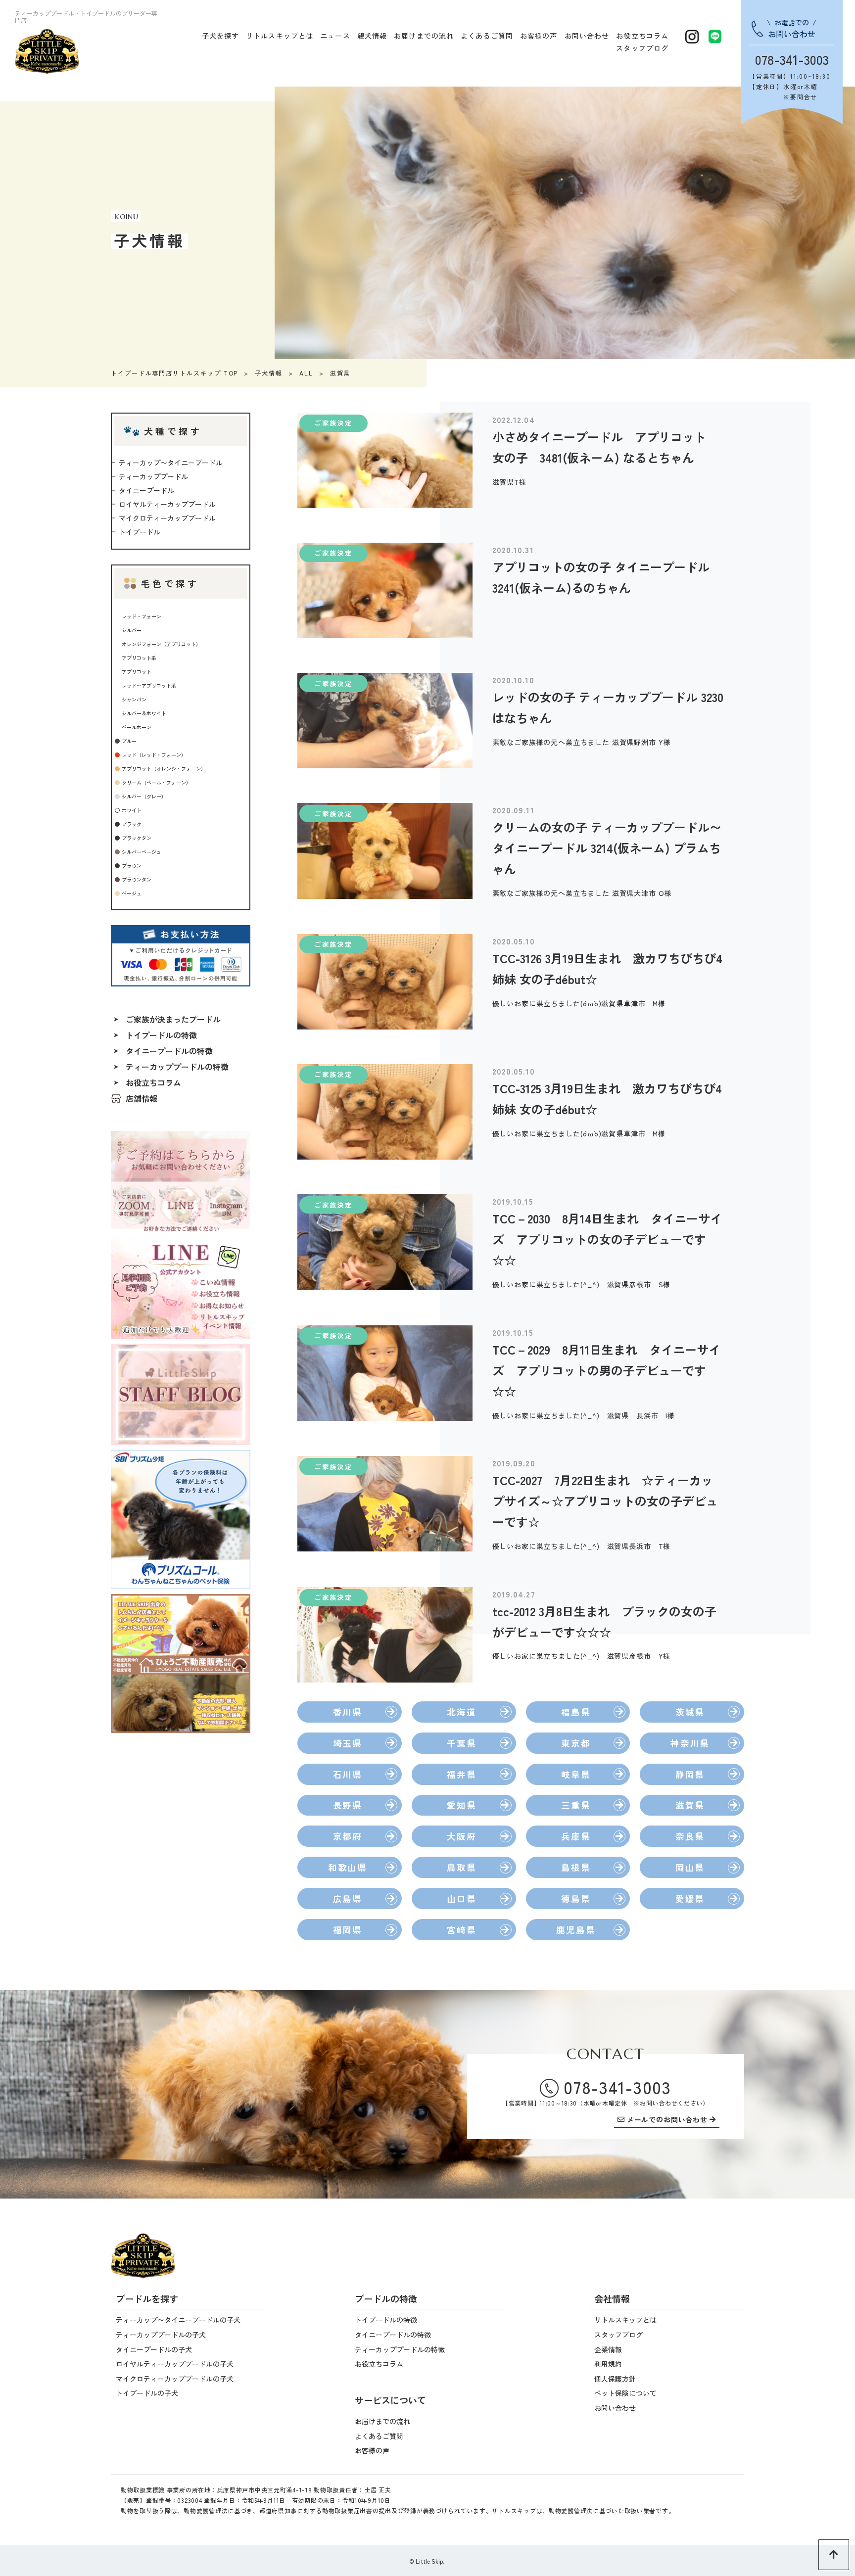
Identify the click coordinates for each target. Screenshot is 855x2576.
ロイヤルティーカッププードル (167, 504)
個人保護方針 (615, 2379)
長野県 (348, 1805)
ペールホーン (137, 727)
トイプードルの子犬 (147, 2393)
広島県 (348, 1898)
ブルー (129, 741)
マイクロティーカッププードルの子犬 (175, 2379)
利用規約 (608, 2364)
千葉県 (461, 1743)
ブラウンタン (137, 879)
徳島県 (576, 1898)
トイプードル (140, 532)
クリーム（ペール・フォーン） (156, 782)
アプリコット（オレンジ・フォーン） (164, 769)
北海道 (461, 1712)
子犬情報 (269, 373)
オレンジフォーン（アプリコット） (161, 644)
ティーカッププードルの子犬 (161, 2335)
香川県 (348, 1712)
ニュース (335, 36)
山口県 (461, 1898)
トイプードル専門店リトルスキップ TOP (174, 373)
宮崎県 (461, 1930)
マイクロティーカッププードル (167, 518)
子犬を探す (221, 36)
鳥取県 (461, 1867)
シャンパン (134, 699)
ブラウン (132, 866)
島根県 (576, 1867)
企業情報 (608, 2349)
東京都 (576, 1743)
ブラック (132, 824)
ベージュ (132, 893)
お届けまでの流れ (424, 36)
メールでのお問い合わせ (667, 2120)
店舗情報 (142, 1098)
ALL (306, 373)
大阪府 (461, 1836)
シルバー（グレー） (144, 796)
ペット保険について (625, 2393)
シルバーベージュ (142, 852)
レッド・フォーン (142, 616)
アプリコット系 (139, 658)
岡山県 (690, 1867)
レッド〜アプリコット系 (149, 685)
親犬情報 (372, 36)
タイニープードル (146, 490)
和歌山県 (348, 1867)
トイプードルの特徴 (161, 1035)
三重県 (576, 1805)
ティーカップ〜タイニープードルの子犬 (178, 2320)
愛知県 (461, 1805)
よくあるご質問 (487, 36)
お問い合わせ (587, 36)
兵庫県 (576, 1836)
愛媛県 (690, 1898)
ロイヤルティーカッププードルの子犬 (175, 2364)
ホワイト (132, 810)
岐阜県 (576, 1774)
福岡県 (348, 1930)
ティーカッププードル (153, 476)
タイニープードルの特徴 (169, 1051)
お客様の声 (539, 36)
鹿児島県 (576, 1930)
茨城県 (690, 1712)
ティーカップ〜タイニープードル (171, 463)
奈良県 (690, 1836)
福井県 (461, 1774)
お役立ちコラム (642, 36)
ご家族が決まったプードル (173, 1019)
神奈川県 (690, 1743)
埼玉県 (348, 1743)
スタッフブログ (642, 48)
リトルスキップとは (280, 36)
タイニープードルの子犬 (154, 2349)
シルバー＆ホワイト (144, 713)
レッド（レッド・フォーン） (154, 755)
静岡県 (690, 1774)
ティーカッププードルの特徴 (177, 1067)
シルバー (132, 630)
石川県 (348, 1774)
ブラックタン (137, 838)
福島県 (576, 1712)
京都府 (348, 1836)
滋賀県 (690, 1805)
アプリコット (137, 672)
